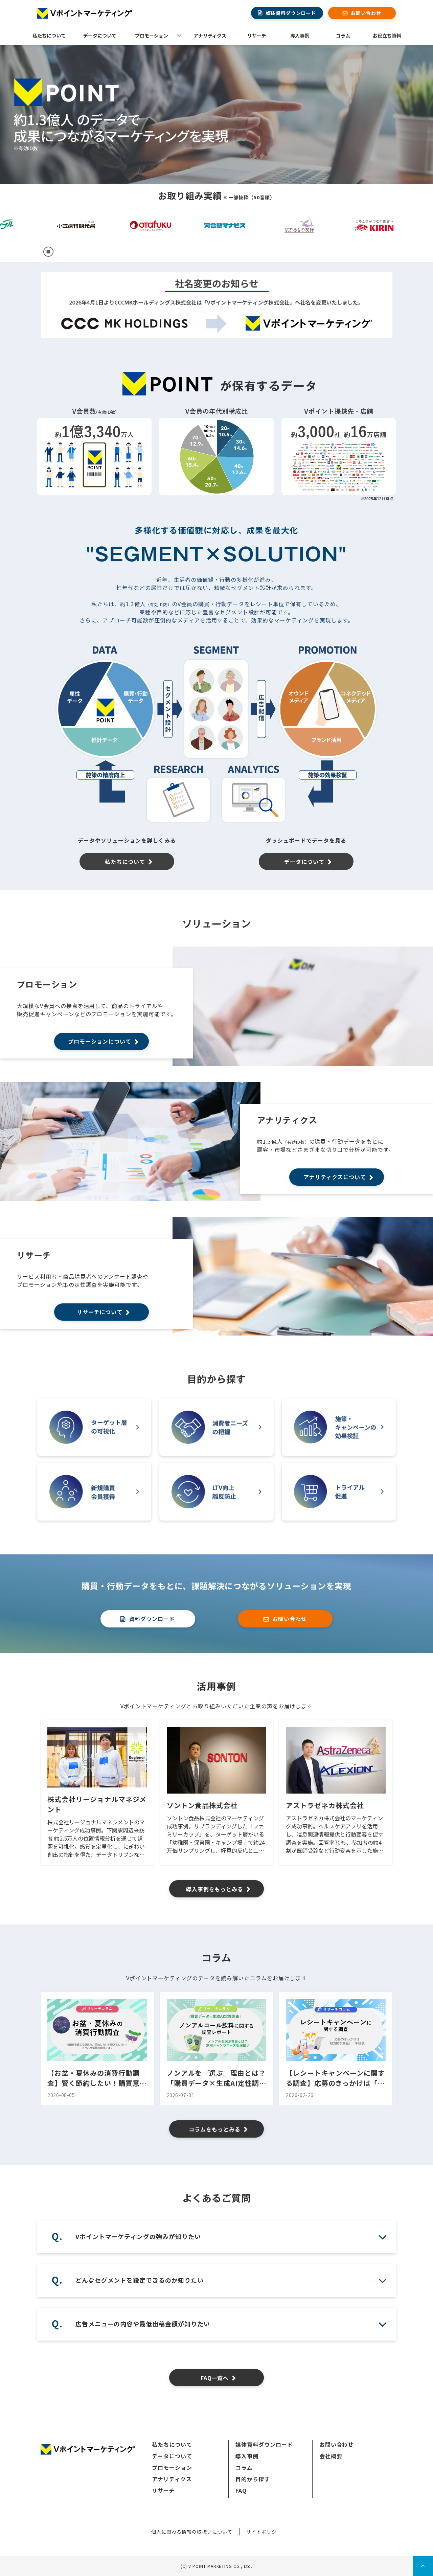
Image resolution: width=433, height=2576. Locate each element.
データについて (100, 36)
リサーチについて (100, 1312)
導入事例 (300, 36)
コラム (343, 36)
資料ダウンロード (152, 1619)
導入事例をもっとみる (215, 1889)
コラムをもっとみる (215, 2129)
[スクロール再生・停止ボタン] (48, 252)
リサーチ (257, 36)
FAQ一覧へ (215, 2378)
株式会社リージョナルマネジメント (97, 1804)
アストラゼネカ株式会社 (325, 1805)
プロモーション (152, 36)
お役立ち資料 (387, 36)
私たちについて (49, 36)
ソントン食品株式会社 (202, 1805)
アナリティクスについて (335, 1177)
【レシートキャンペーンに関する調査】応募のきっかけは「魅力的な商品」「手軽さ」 (335, 2078)
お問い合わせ (366, 13)
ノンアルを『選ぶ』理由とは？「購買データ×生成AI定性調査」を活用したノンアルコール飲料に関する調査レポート (216, 2078)
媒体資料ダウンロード (291, 13)
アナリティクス (210, 36)
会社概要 (331, 2456)
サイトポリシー (264, 2532)
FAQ (241, 2490)
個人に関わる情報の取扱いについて (192, 2532)
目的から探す (253, 2479)
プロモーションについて (100, 1041)
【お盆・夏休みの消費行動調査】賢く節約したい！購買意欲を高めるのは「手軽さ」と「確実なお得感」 (97, 2078)
